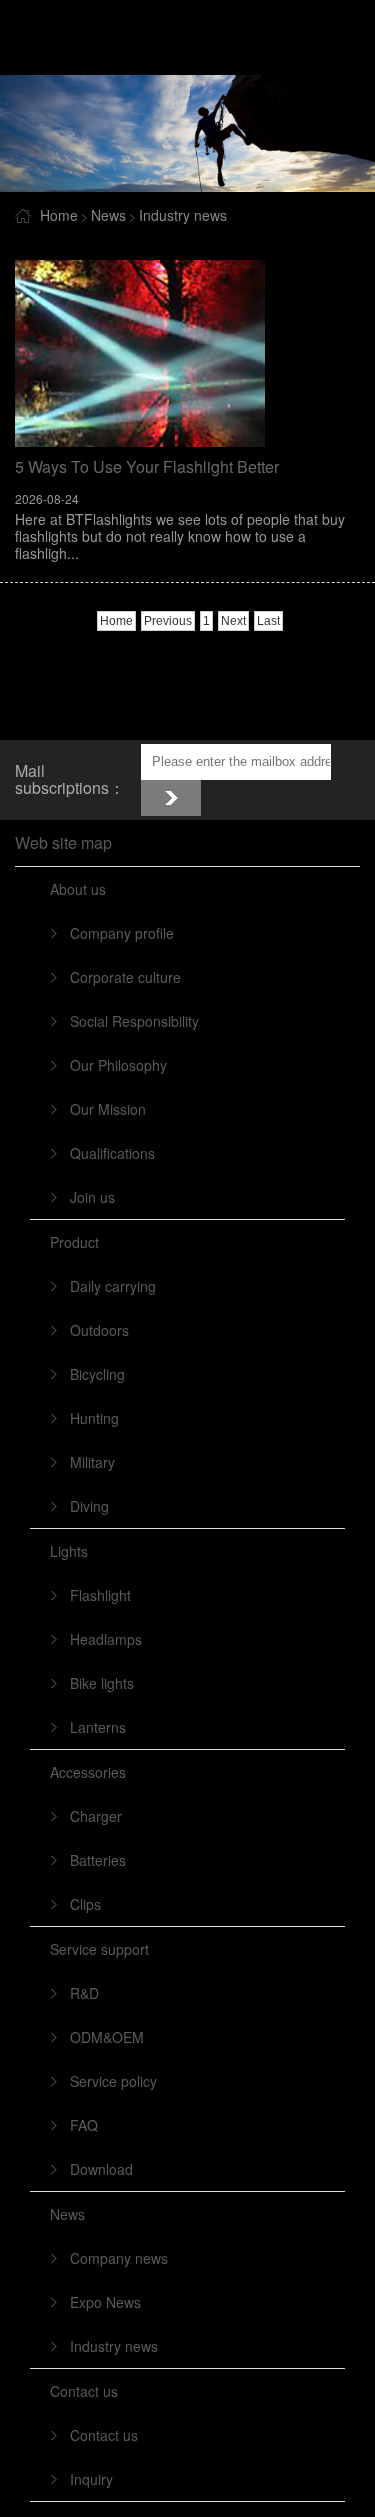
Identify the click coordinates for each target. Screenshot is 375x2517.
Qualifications (112, 1153)
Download (101, 2169)
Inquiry (91, 2479)
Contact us (104, 2435)
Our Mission (108, 1109)
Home (59, 215)
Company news (119, 2258)
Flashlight (100, 1595)
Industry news (183, 215)
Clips (85, 1904)
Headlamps (106, 1639)
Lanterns (98, 1727)
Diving (89, 1506)
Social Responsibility (134, 1021)
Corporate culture (125, 977)
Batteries (98, 1860)
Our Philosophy (118, 1065)
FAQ (84, 2125)
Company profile (122, 933)
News (108, 215)
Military (92, 1462)
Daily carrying (113, 1286)
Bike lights (102, 1683)
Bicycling (97, 1374)
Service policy (113, 2081)
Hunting (94, 1418)
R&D (84, 1993)
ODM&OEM (107, 2037)
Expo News (105, 2302)
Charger (96, 1816)
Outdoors (99, 1330)
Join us (92, 1197)
